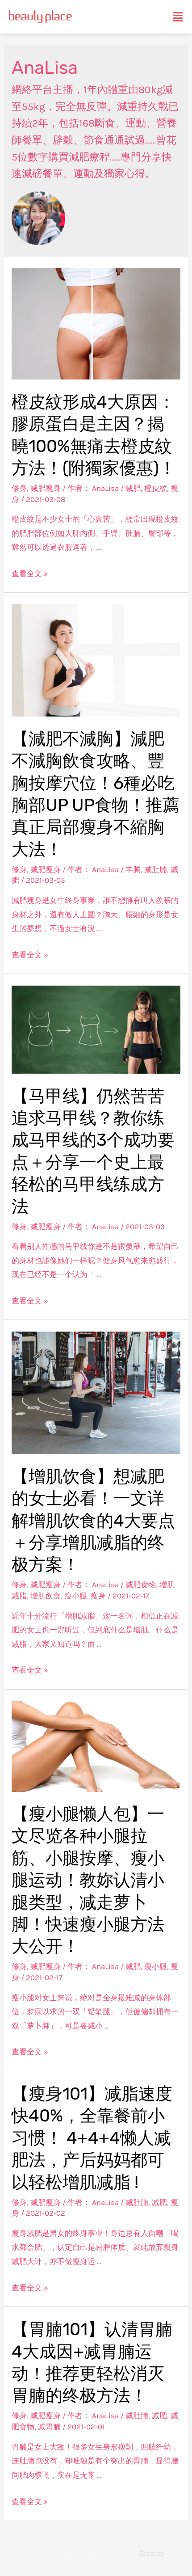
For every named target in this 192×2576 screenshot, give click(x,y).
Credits (152, 2553)
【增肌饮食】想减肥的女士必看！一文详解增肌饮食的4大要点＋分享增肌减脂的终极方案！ (93, 1521)
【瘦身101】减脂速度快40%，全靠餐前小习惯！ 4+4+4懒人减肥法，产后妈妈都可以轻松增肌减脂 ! (92, 2138)
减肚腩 (156, 869)
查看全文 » (30, 573)
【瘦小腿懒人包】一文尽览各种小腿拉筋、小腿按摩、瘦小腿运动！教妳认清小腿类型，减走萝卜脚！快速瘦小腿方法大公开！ (88, 1880)
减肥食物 (141, 1585)
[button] (178, 17)
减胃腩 (49, 2427)
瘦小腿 (76, 1596)
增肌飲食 (46, 1596)
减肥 (133, 488)
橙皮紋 (156, 488)
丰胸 (133, 869)
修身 (19, 488)
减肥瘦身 (46, 488)
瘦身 (98, 1596)
